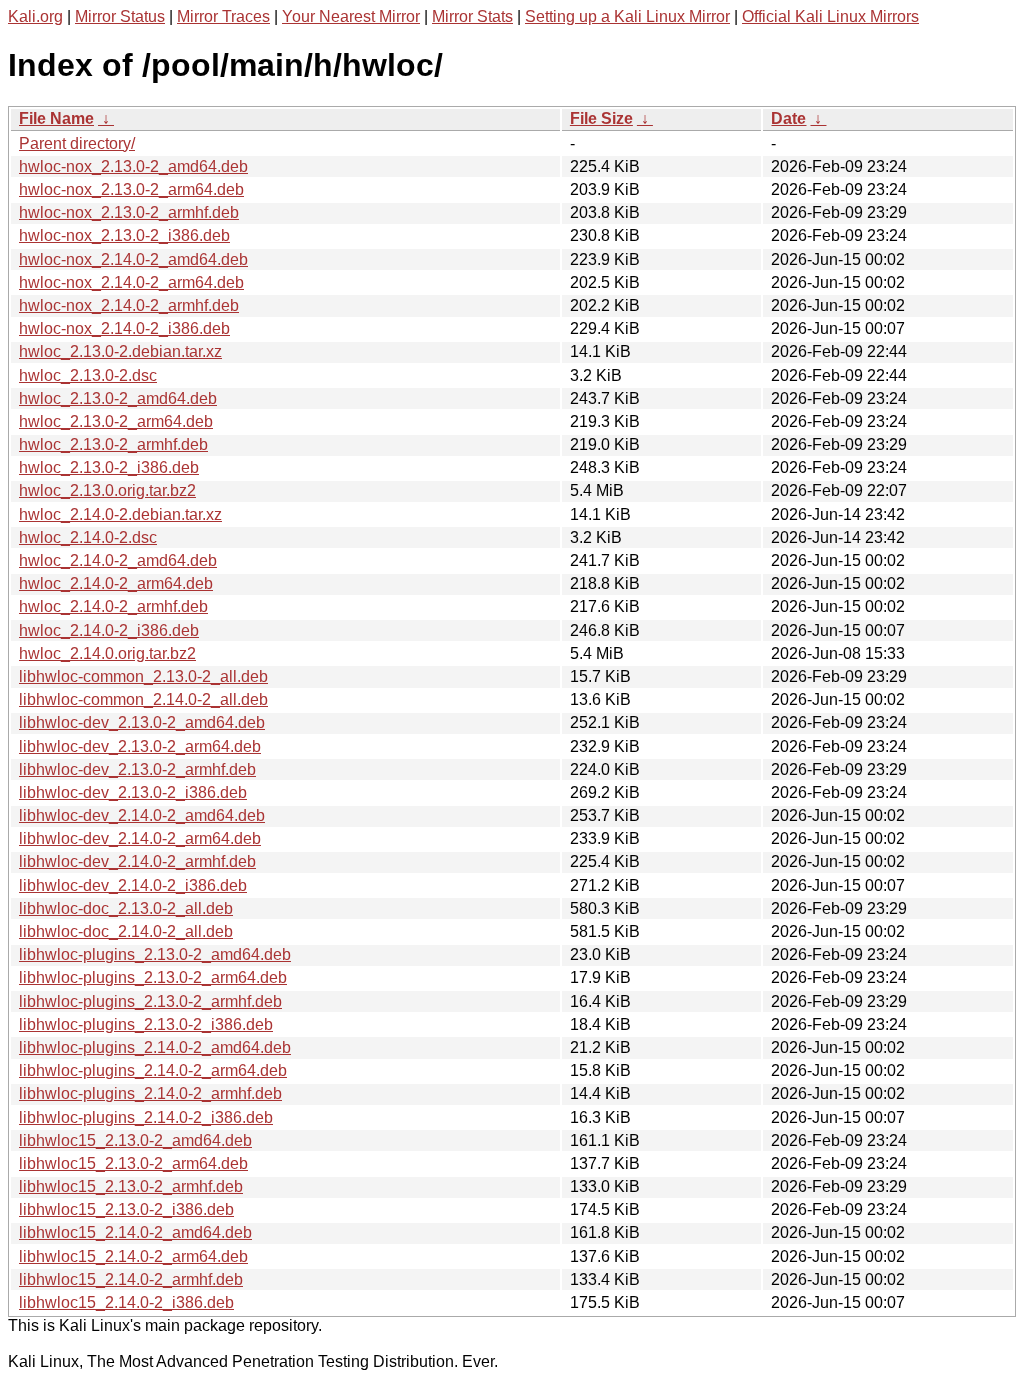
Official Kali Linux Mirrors (830, 16)
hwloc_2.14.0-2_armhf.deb (113, 606)
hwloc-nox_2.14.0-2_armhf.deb (129, 305)
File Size (601, 118)
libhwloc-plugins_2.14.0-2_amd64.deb (155, 1047)
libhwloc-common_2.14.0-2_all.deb (143, 699)
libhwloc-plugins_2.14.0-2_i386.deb (146, 1117)
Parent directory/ (77, 143)
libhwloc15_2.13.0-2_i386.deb (126, 1209)
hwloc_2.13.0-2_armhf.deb (113, 444)
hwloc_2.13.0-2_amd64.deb (118, 398)
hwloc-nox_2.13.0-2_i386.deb (124, 235)
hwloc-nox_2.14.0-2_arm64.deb (131, 282)
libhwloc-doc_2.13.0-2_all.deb (126, 908)
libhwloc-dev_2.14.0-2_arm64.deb (140, 838)
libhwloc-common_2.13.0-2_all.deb (143, 676)
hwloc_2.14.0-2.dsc (88, 537)
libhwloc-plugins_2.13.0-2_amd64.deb (155, 954)
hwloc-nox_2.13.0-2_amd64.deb (133, 166)
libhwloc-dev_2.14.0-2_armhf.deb (137, 861)
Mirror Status (120, 16)
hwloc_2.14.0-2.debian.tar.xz (120, 514)
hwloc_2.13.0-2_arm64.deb (116, 421)
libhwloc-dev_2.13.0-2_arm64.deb (140, 746)
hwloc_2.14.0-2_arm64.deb (116, 583)
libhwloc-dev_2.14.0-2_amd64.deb (142, 815)
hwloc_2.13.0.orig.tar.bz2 (107, 490)
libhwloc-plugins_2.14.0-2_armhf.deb (150, 1093)
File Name (56, 118)
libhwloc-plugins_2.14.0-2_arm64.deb (153, 1070)
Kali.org (35, 16)
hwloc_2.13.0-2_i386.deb (109, 467)
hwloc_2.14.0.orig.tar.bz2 (107, 653)
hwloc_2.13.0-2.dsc (88, 375)
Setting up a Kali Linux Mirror (627, 16)
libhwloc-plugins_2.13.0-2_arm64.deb (153, 977)
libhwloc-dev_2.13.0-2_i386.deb (133, 792)
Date (788, 118)
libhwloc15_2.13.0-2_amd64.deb (135, 1140)
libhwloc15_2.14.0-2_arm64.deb (133, 1256)
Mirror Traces (223, 16)
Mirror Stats (472, 16)
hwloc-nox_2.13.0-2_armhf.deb (129, 212)
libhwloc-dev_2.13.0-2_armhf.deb (137, 769)
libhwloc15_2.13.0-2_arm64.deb (133, 1163)
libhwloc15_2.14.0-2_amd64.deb (135, 1232)
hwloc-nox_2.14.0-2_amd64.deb (133, 259)
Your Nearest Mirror (351, 16)
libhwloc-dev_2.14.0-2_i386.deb (133, 885)
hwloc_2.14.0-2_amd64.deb (118, 560)
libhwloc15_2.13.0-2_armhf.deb (131, 1186)
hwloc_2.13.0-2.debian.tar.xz (120, 351)
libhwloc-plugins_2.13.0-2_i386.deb (146, 1024)
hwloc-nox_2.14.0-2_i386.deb (124, 328)
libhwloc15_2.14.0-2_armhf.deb (131, 1279)
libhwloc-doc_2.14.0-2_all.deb (126, 931)
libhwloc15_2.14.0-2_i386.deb (126, 1302)
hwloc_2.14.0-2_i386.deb (109, 630)
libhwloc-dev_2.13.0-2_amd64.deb (142, 722)
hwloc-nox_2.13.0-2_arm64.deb (131, 189)
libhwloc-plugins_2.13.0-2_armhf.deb (150, 1001)
